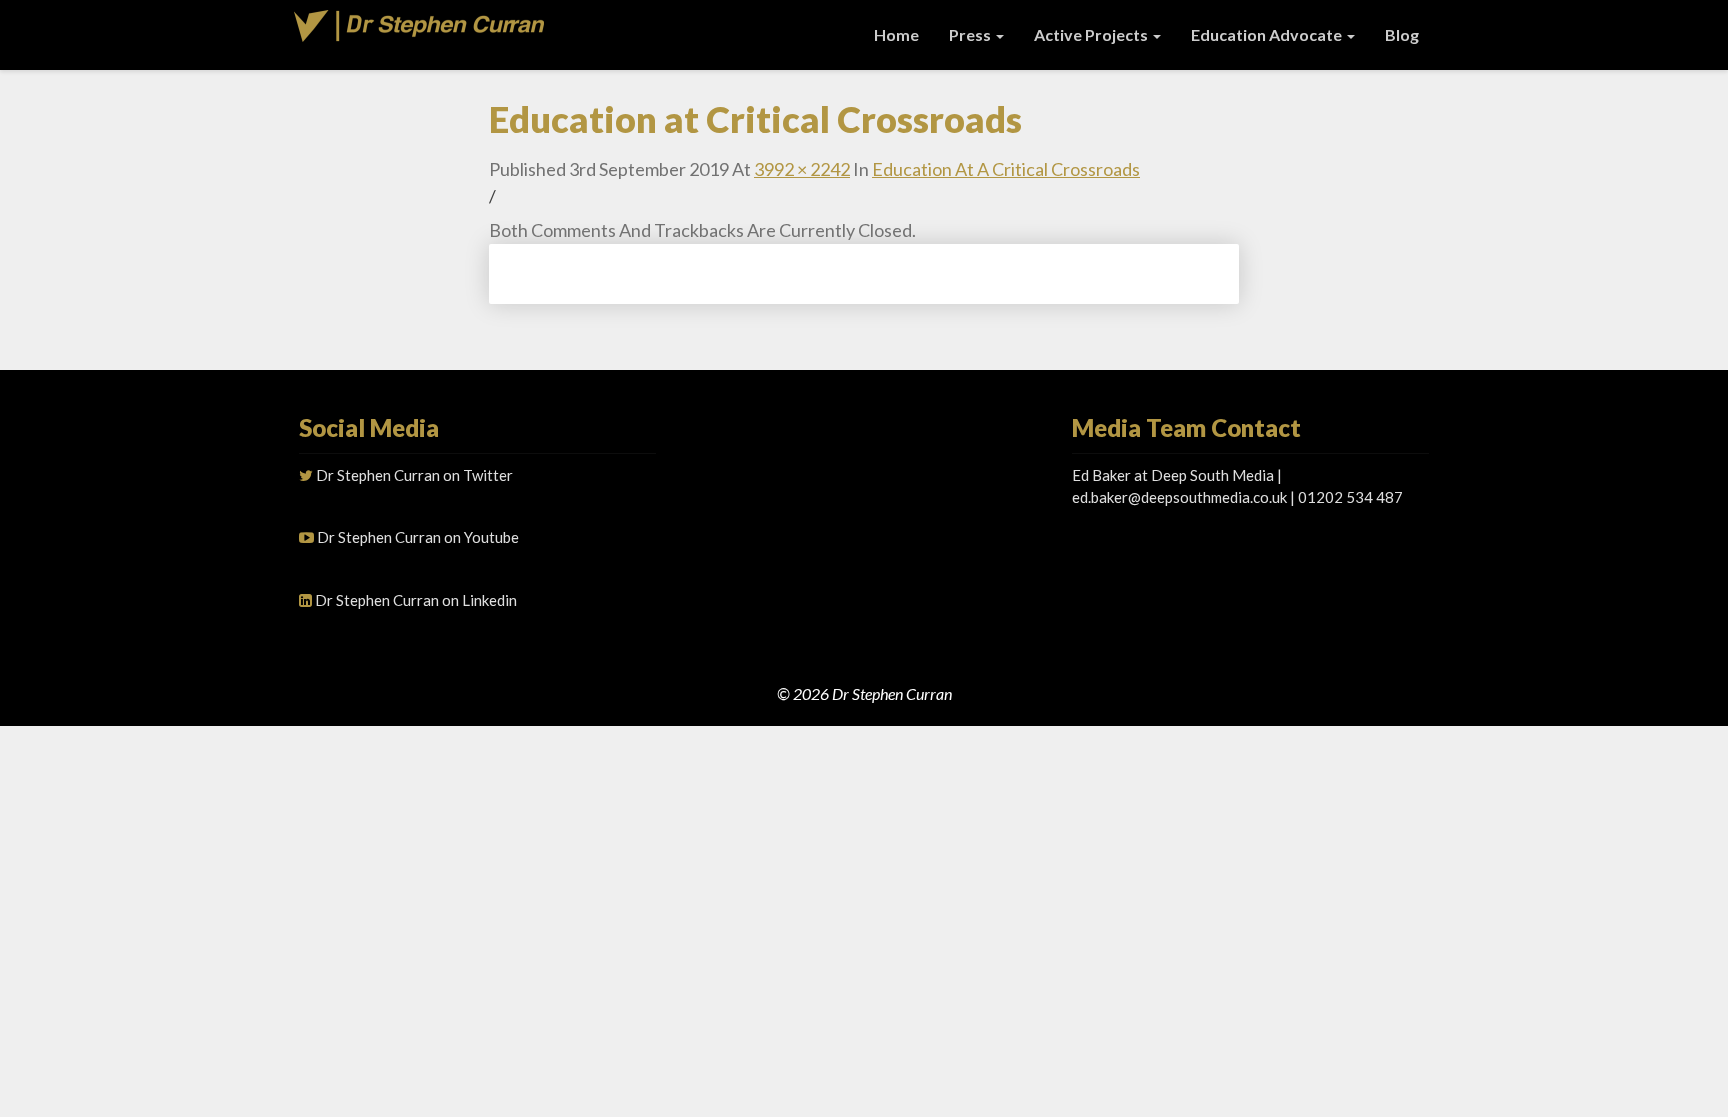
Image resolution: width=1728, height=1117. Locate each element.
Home (896, 34)
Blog (1402, 34)
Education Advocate (1268, 34)
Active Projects (1092, 34)
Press (971, 34)
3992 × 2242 (802, 169)
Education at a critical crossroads (1006, 169)
